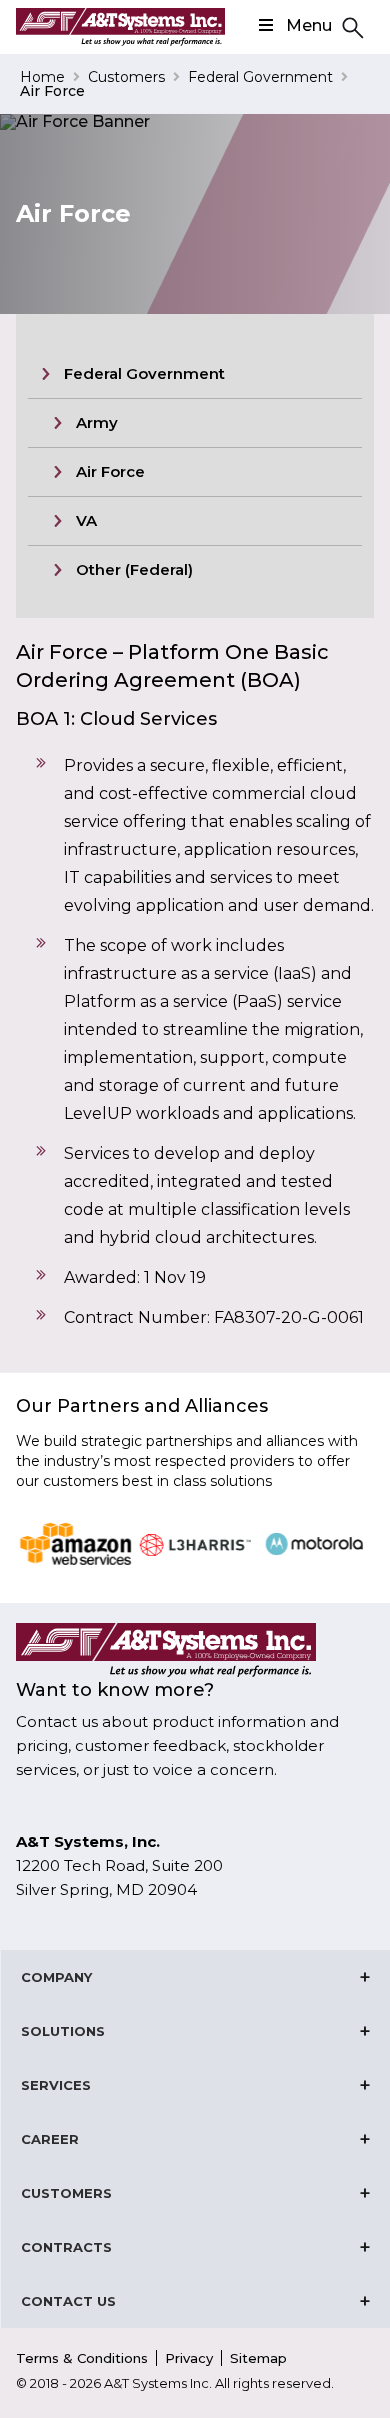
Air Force (110, 471)
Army (97, 422)
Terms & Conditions (82, 2358)
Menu (309, 25)
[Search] (350, 26)
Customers (126, 77)
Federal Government (260, 77)
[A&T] (120, 27)
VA (86, 520)
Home (42, 77)
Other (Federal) (134, 569)
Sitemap (258, 2358)
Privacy (189, 2358)
